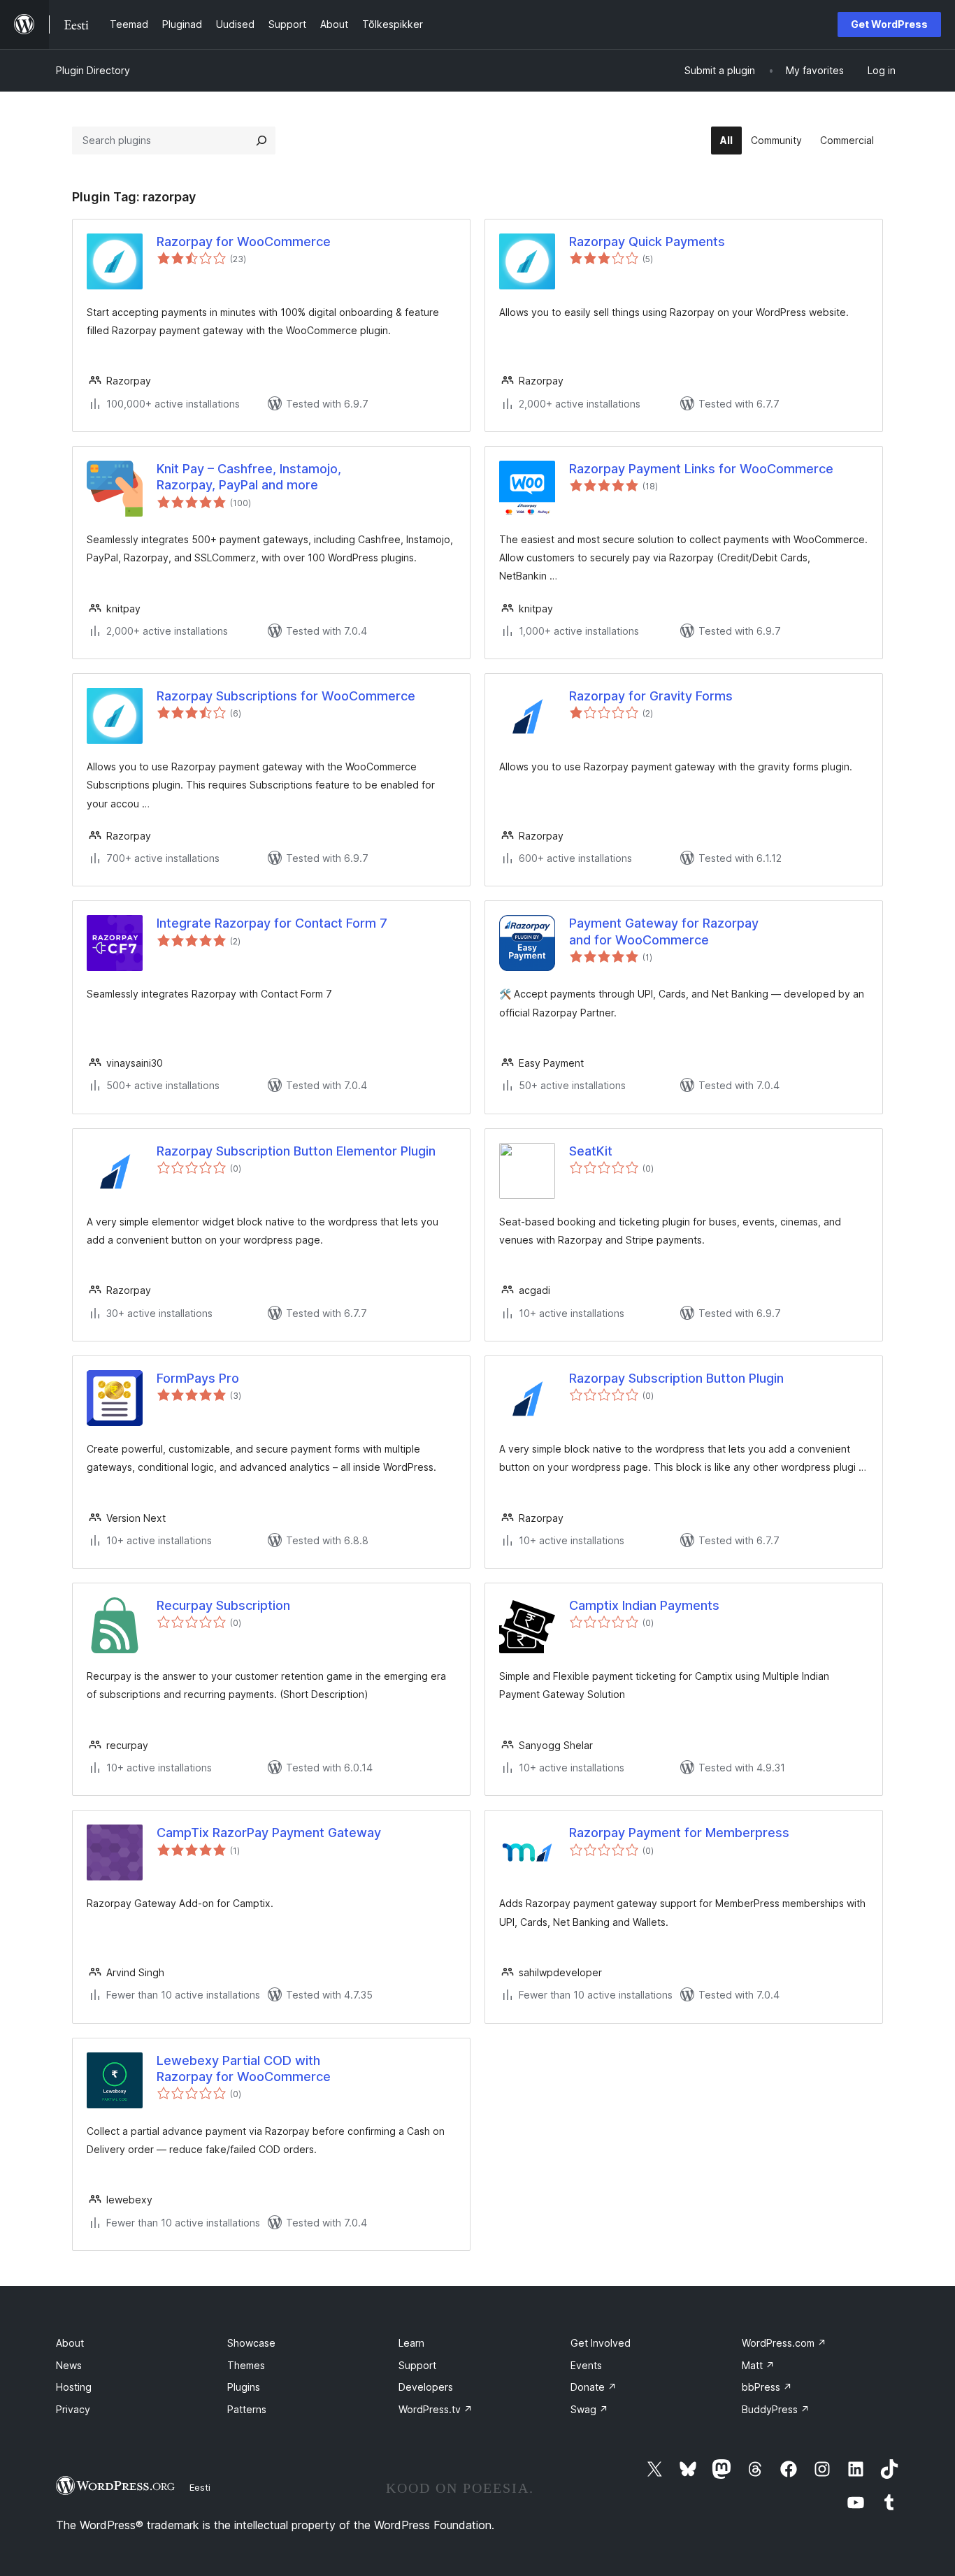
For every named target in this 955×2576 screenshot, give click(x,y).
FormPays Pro (198, 1378)
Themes (246, 2365)
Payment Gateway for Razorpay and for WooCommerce (664, 931)
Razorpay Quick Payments (647, 242)
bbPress (767, 2387)
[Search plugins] (261, 141)
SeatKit (591, 1151)
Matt (758, 2365)
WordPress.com (784, 2343)
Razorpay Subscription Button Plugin (676, 1378)
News (69, 2365)
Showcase (251, 2343)
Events (586, 2365)
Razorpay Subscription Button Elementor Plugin (296, 1151)
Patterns (247, 2409)
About (70, 2343)
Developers (426, 2387)
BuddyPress (776, 2409)
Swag (589, 2409)
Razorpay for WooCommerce (244, 242)
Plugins (244, 2387)
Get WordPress (889, 24)
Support (417, 2365)
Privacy (73, 2409)
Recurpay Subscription (223, 1605)
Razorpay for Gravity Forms (651, 696)
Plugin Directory (93, 70)
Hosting (74, 2387)
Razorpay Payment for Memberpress (679, 1833)
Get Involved (601, 2343)
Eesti (200, 2487)
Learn (411, 2343)
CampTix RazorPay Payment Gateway (269, 1833)
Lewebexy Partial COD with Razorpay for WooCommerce (244, 2068)
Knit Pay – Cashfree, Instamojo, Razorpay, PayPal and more (249, 477)
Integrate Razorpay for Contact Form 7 (272, 923)
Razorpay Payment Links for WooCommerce (701, 469)
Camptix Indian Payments (644, 1605)
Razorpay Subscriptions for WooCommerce (286, 696)
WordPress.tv (436, 2409)
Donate (594, 2387)
